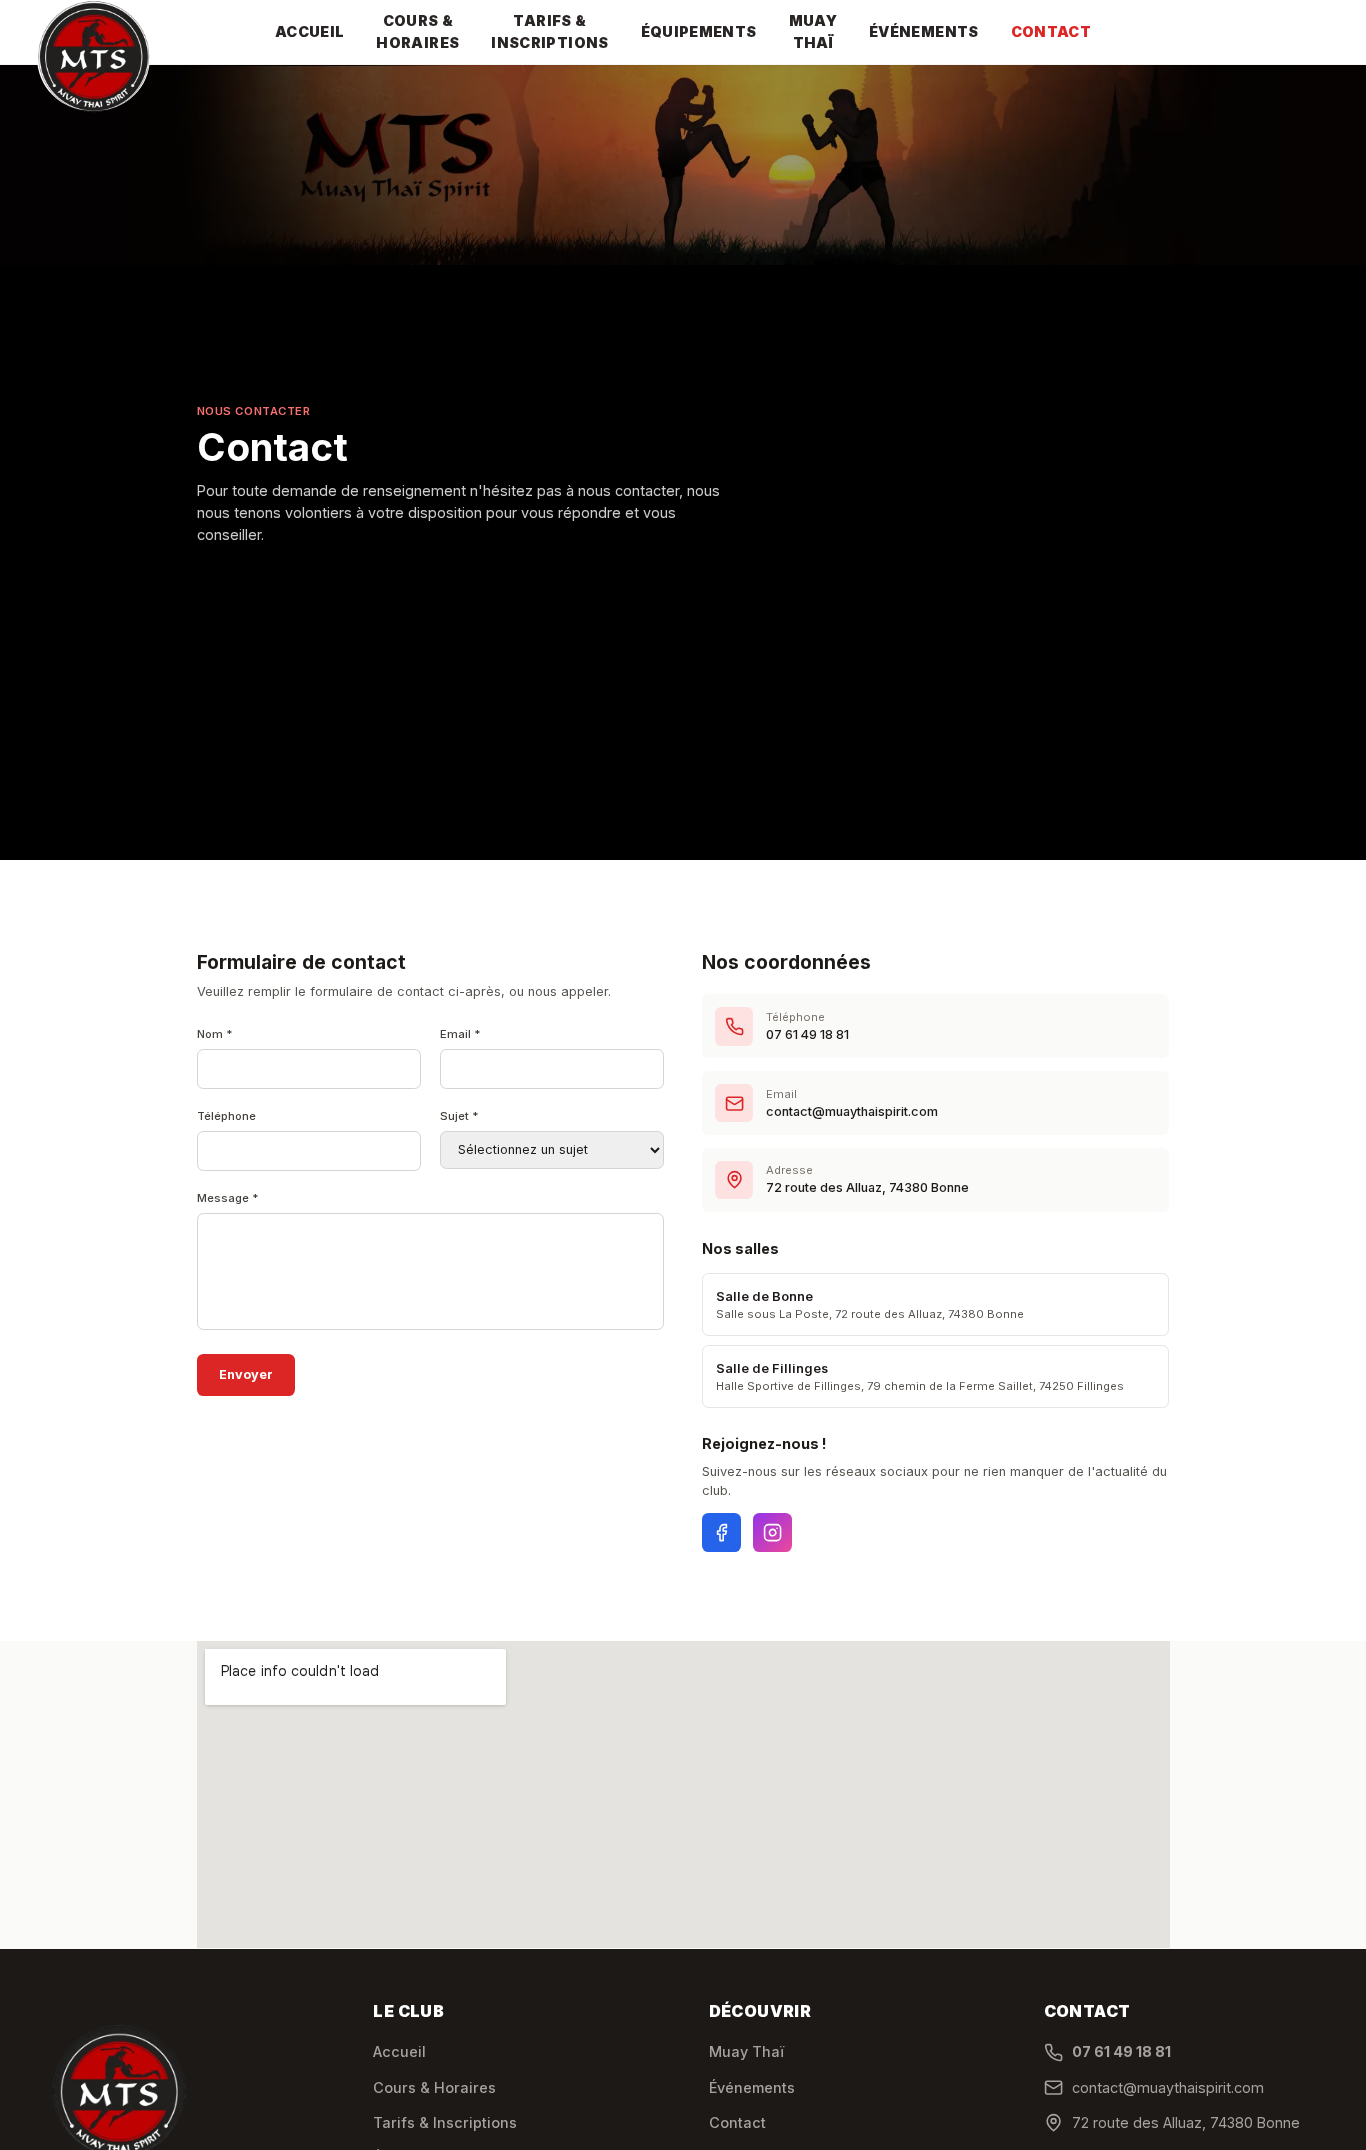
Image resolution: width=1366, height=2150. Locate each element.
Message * (228, 1198)
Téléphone (226, 1116)
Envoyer (246, 1374)
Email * (460, 1034)
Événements (924, 31)
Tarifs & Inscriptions (549, 31)
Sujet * (459, 1116)
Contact (1051, 31)
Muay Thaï (813, 31)
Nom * (215, 1034)
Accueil (310, 31)
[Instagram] (772, 1532)
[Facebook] (721, 1532)
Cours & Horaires (417, 31)
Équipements (699, 31)
